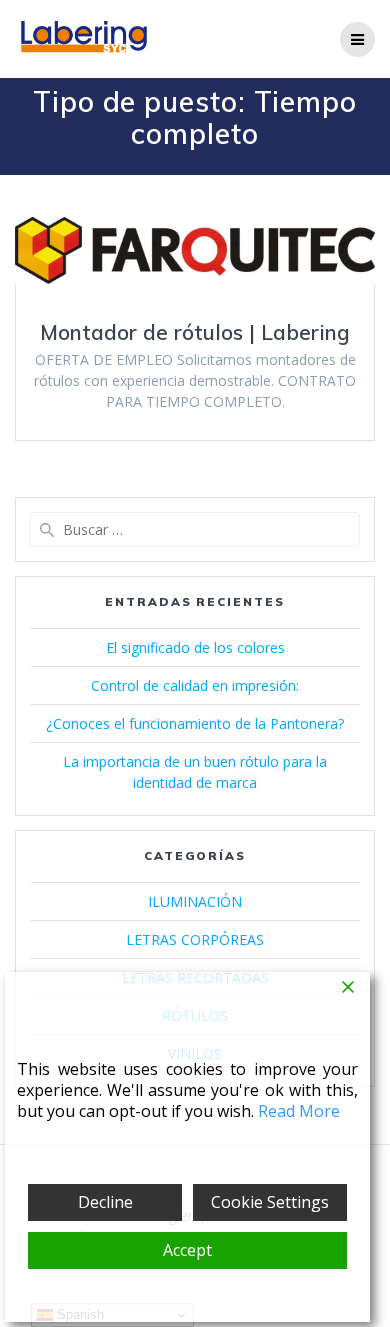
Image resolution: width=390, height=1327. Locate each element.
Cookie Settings (270, 1202)
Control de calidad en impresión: (195, 685)
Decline (105, 1202)
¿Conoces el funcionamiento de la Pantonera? (195, 723)
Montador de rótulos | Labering (195, 332)
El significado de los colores (195, 647)
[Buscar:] (195, 529)
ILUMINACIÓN (195, 901)
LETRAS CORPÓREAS (195, 939)
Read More (299, 1111)
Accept (187, 1250)
